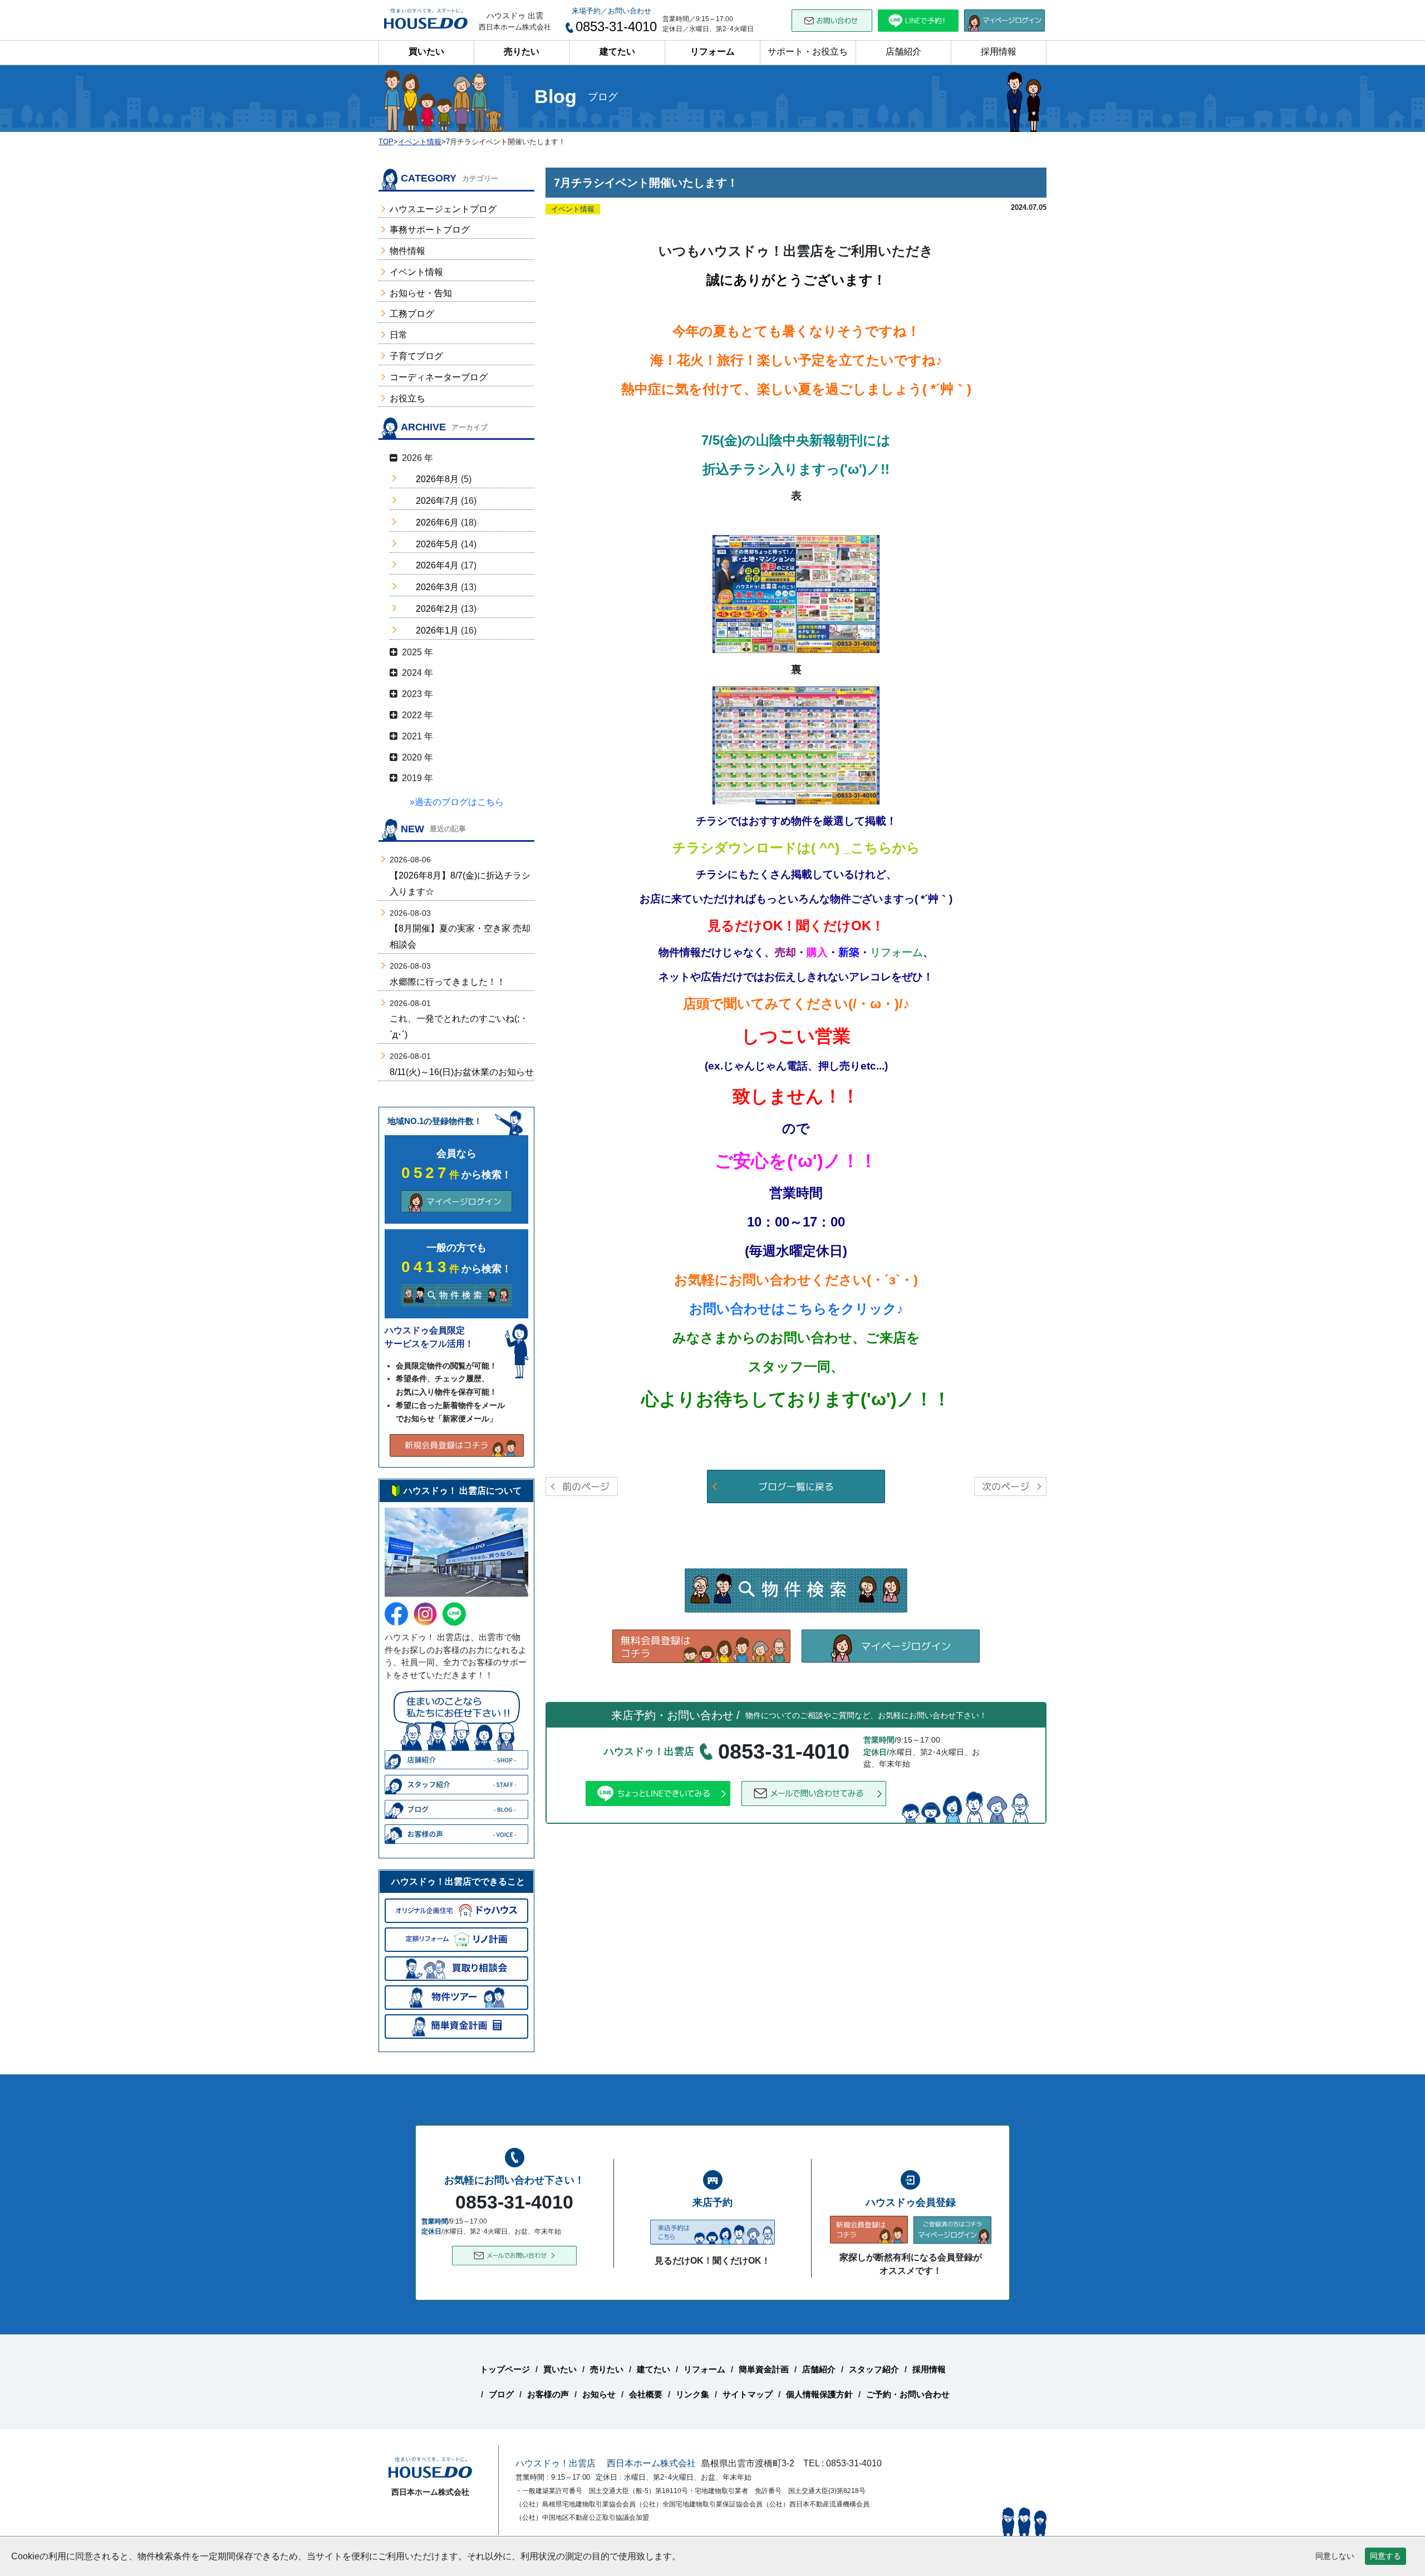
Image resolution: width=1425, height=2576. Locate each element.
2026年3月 (437, 587)
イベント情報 (416, 272)
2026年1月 (437, 630)
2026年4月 (437, 565)
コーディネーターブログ (439, 377)
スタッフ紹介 (874, 2369)
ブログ (501, 2394)
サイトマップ (748, 2394)
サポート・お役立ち (808, 51)
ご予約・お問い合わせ (908, 2394)
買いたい (426, 51)
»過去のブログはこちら (457, 802)
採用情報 (999, 51)
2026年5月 (437, 544)
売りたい (522, 51)
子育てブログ (416, 356)
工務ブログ (412, 314)
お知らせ (599, 2394)
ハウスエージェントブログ (443, 209)
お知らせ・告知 (421, 293)
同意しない (1335, 2556)
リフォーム (712, 51)
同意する (1385, 2556)
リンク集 (692, 2394)
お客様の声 (548, 2394)
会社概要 (646, 2394)
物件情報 (407, 251)
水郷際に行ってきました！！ (448, 982)
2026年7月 (437, 501)
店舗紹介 (903, 51)
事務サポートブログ (430, 230)
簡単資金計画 (764, 2369)
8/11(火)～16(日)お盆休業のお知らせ (462, 1072)
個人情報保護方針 (819, 2394)
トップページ (505, 2369)
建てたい (617, 51)
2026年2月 (437, 609)
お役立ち (407, 398)
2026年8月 (437, 479)
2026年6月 (437, 522)
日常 (399, 335)
